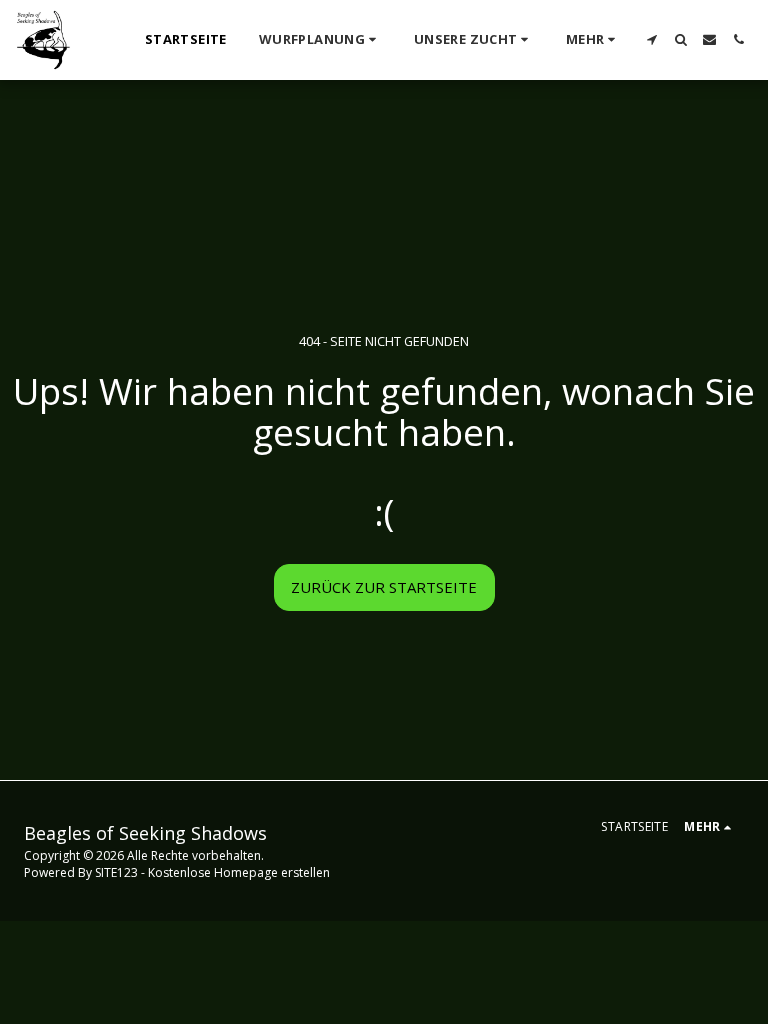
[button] (320, 40)
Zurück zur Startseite (384, 587)
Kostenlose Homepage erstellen (239, 872)
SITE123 (116, 872)
